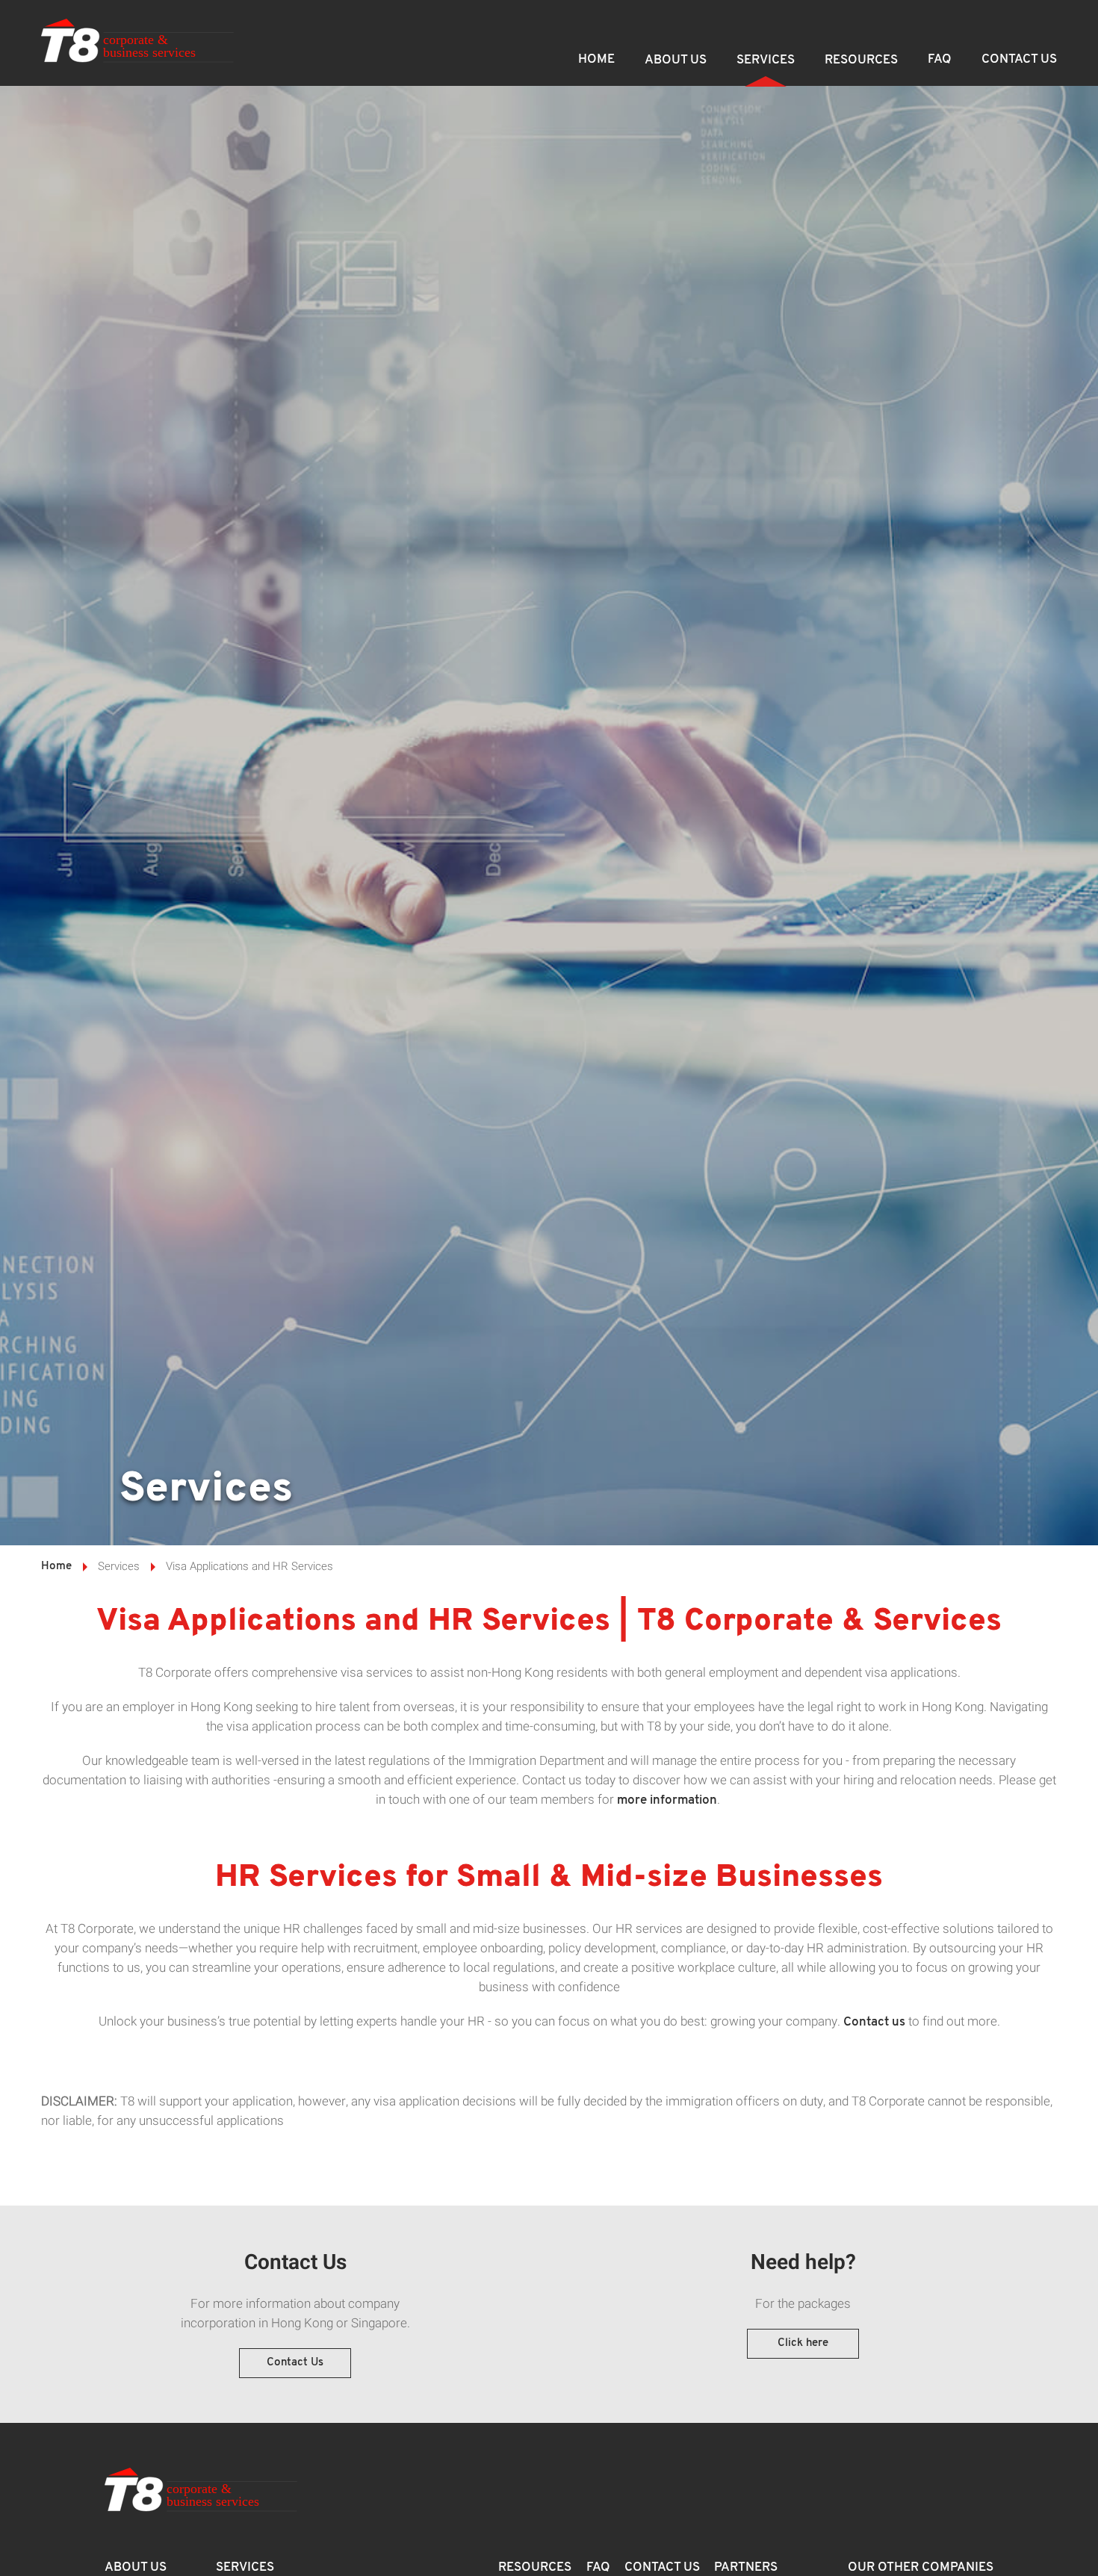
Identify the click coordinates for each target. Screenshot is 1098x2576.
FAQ (940, 59)
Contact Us (1019, 59)
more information (667, 1800)
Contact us (874, 2022)
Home (596, 59)
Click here (803, 2343)
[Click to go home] (138, 43)
